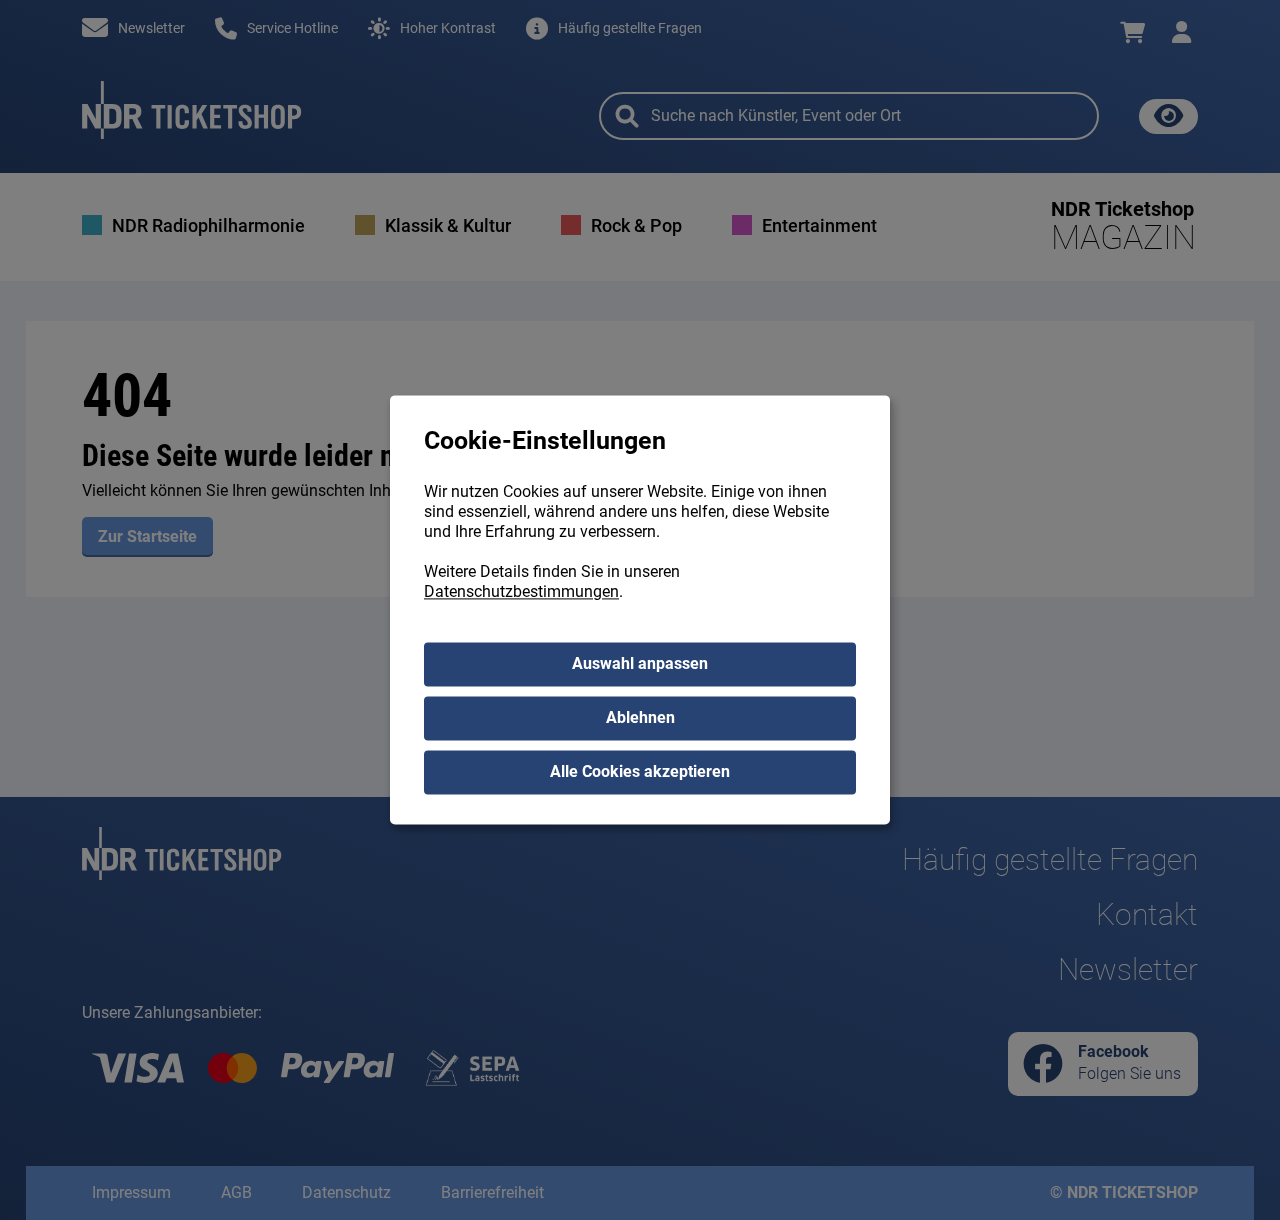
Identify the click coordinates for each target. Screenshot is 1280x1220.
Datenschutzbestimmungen (521, 592)
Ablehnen (640, 718)
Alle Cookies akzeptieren (640, 772)
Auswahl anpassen (640, 664)
